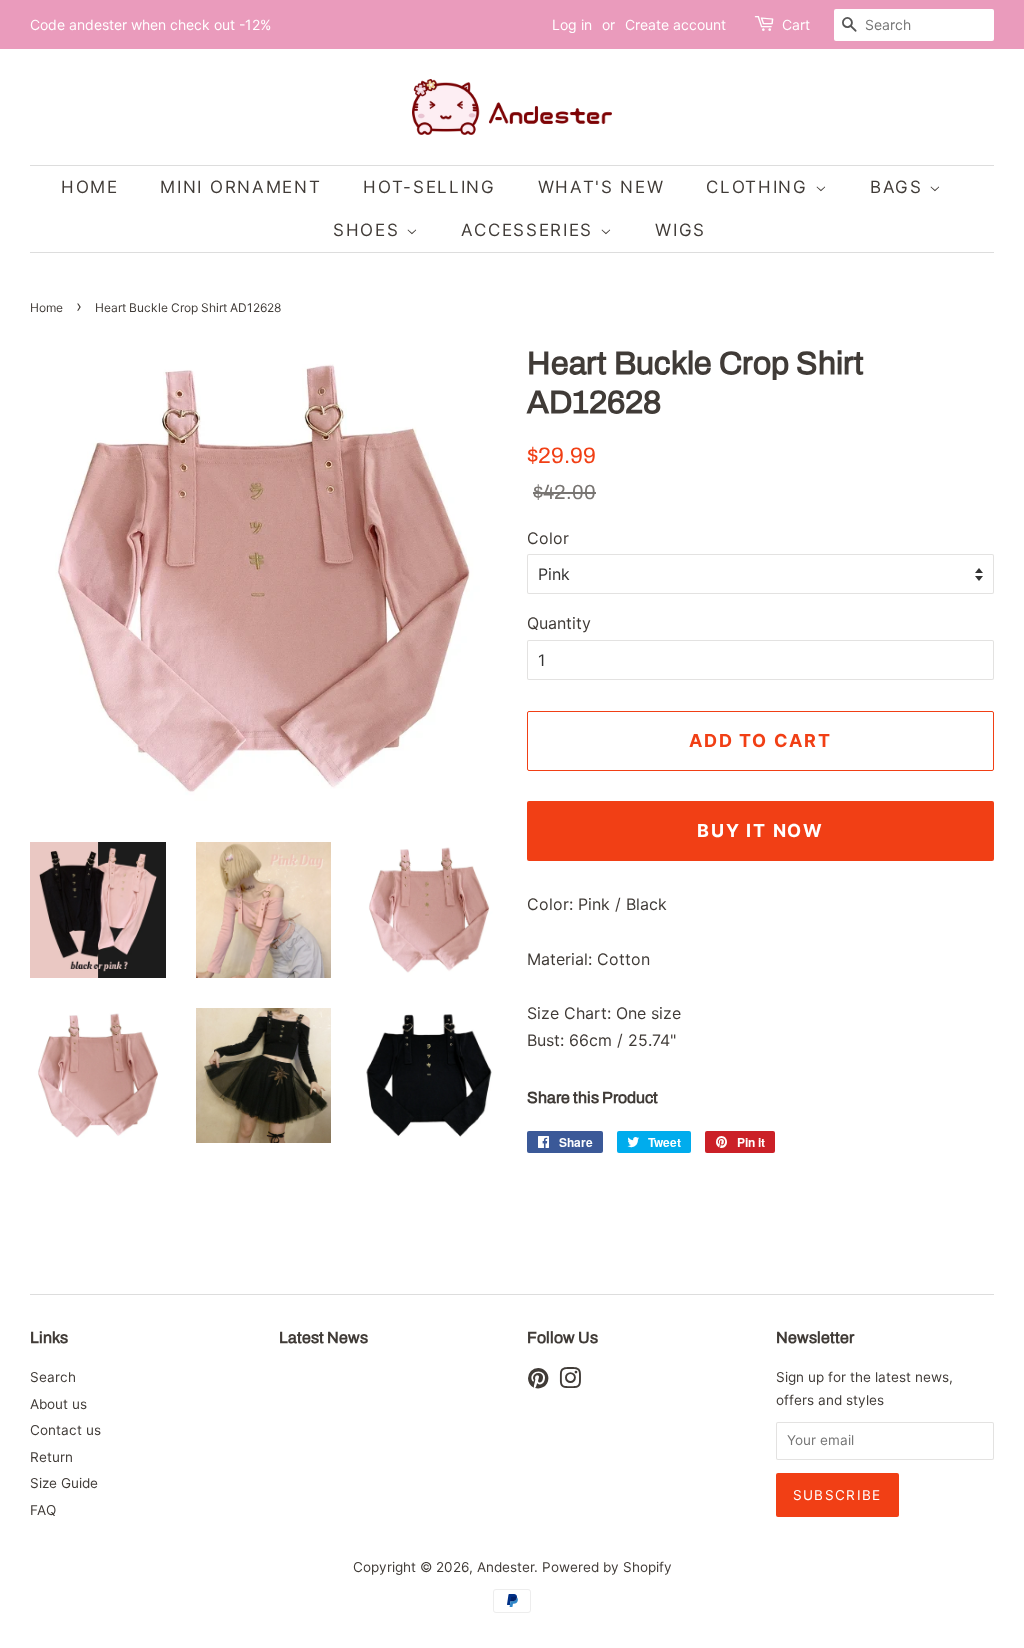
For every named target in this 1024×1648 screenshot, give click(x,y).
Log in (572, 24)
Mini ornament (240, 187)
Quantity (559, 623)
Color (548, 538)
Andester (505, 1567)
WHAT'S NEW (601, 187)
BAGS (900, 187)
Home (46, 307)
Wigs (680, 230)
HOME (90, 187)
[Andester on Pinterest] (538, 1382)
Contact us (65, 1430)
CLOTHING (760, 187)
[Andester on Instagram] (570, 1382)
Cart (796, 24)
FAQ (43, 1510)
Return (51, 1457)
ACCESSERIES (530, 230)
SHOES (369, 230)
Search (53, 1377)
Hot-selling (429, 187)
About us (58, 1404)
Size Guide (64, 1483)
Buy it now (760, 830)
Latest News (323, 1337)
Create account (675, 24)
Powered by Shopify (607, 1567)
